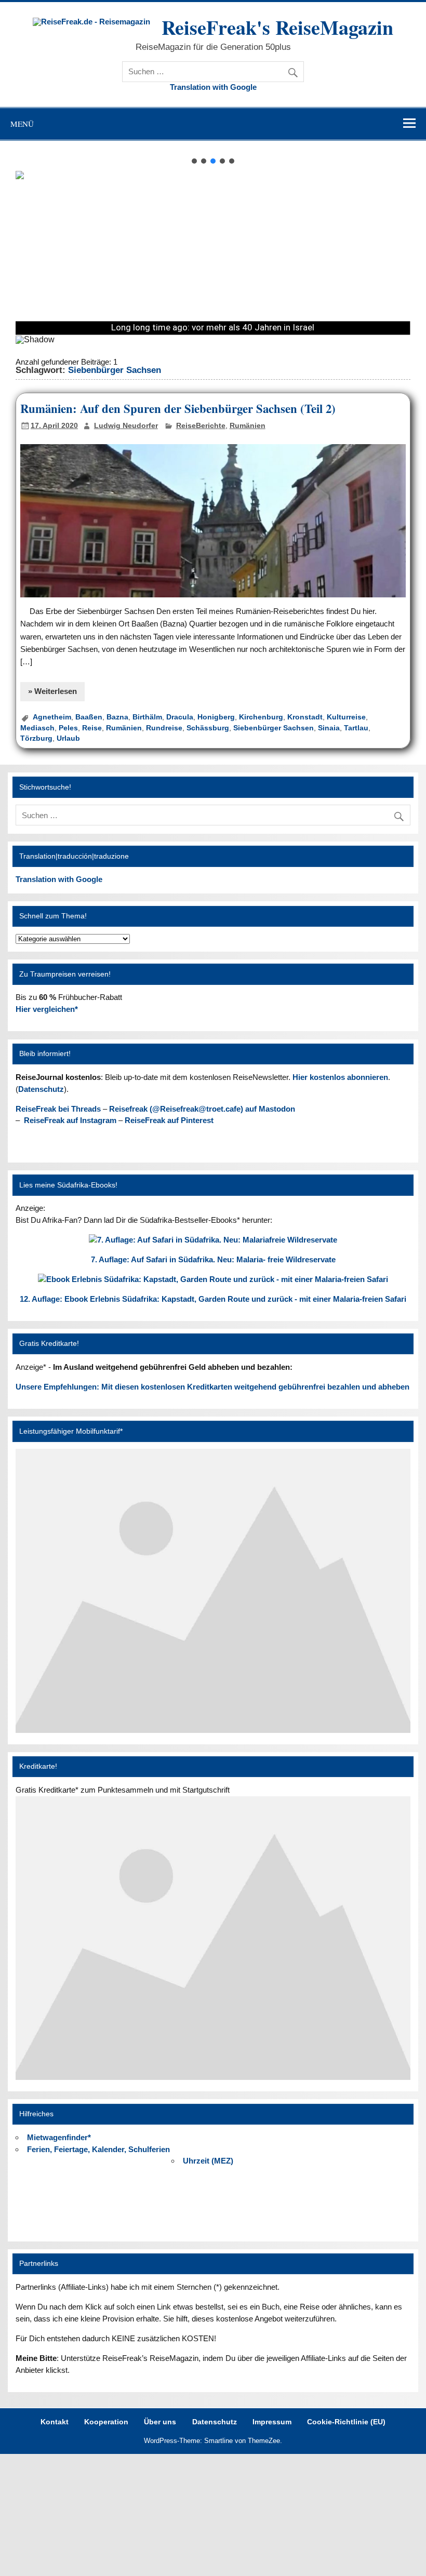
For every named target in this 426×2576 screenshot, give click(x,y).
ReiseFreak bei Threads (58, 1109)
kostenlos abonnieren (340, 1077)
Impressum (272, 2422)
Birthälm (147, 717)
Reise (92, 728)
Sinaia (329, 728)
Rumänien (248, 426)
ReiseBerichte (201, 426)
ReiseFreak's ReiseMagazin (277, 27)
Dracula (180, 717)
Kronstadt (305, 717)
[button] (194, 161)
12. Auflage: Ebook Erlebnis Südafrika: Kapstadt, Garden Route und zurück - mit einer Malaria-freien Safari (213, 1299)
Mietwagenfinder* (59, 2137)
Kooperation (106, 2422)
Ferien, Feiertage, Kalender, (98, 2149)
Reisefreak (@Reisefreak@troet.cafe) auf (202, 1109)
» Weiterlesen (52, 691)
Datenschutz (41, 1089)
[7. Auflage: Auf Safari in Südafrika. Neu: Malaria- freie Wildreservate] (213, 1240)
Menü (22, 124)
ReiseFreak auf (70, 1120)
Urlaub (68, 738)
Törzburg (36, 738)
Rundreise (164, 728)
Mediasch (37, 728)
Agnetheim (52, 717)
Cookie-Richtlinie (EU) (346, 2422)
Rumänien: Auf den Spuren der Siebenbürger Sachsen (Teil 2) (178, 409)
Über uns (160, 2422)
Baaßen (89, 717)
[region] (213, 255)
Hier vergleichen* (47, 1009)
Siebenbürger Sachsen (274, 728)
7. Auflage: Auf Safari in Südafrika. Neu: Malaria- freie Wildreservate (213, 1259)
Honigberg (216, 717)
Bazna (117, 717)
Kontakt (55, 2422)
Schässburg (208, 728)
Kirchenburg (261, 717)
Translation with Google (213, 87)
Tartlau (356, 728)
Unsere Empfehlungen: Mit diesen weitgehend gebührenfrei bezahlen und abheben (212, 1387)
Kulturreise (346, 717)
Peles (68, 728)
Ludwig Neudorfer (126, 426)
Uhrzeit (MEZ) (208, 2161)
